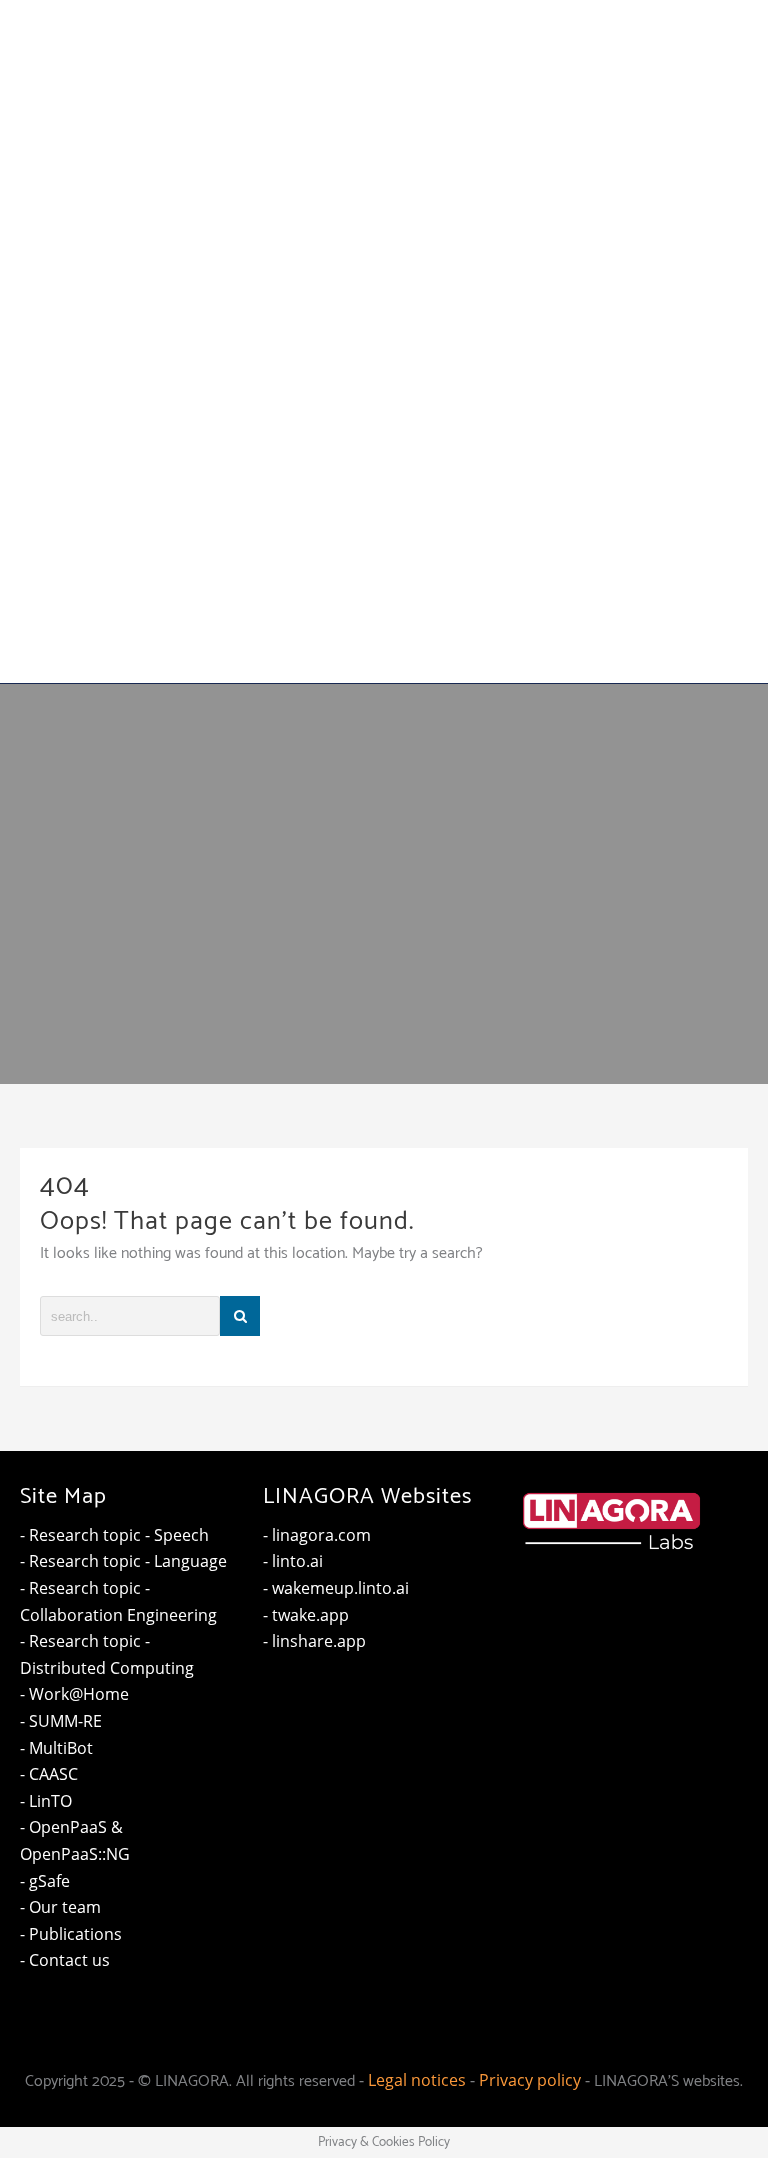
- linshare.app (314, 1641)
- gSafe (45, 1881)
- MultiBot (56, 1748)
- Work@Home (74, 1694)
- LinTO (46, 1801)
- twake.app (306, 1615)
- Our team (60, 1907)
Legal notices (417, 2080)
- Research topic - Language (123, 1561)
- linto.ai (293, 1561)
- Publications (71, 1934)
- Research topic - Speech (114, 1535)
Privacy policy (530, 2080)
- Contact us (65, 1960)
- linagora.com (317, 1535)
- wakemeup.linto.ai (336, 1588)
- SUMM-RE (61, 1721)
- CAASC (49, 1774)
